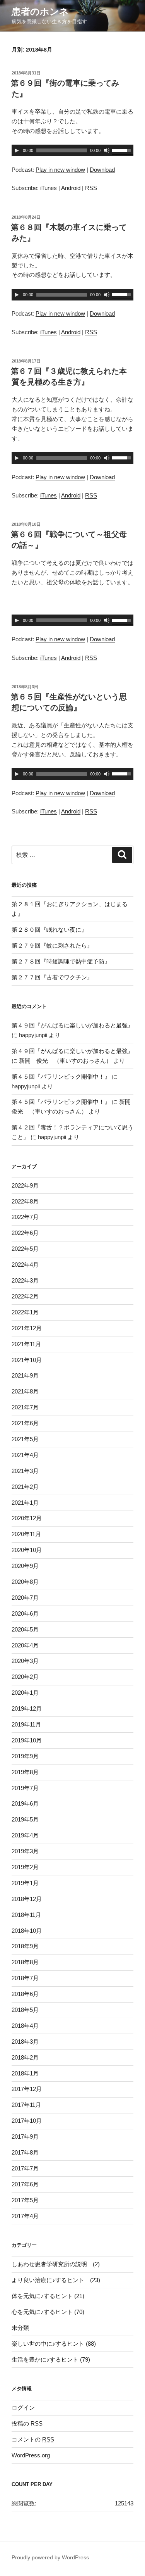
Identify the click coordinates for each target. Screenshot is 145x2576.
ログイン (23, 2408)
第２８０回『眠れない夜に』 (49, 930)
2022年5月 (25, 1249)
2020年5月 (25, 1629)
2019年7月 (25, 1788)
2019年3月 (25, 1851)
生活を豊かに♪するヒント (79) (51, 2359)
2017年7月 (25, 2168)
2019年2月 (25, 1867)
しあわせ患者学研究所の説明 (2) (56, 2264)
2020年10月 (27, 1550)
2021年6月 (25, 1423)
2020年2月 (25, 1677)
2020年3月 (25, 1661)
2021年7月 (25, 1407)
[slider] (123, 150)
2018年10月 (27, 1931)
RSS (91, 188)
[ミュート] (107, 150)
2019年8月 (25, 1772)
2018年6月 (25, 1994)
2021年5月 (25, 1439)
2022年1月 (25, 1312)
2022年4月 (25, 1265)
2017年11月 (26, 2105)
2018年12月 (27, 1899)
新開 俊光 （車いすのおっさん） (65, 1061)
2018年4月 (25, 2026)
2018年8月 (25, 1962)
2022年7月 (25, 1217)
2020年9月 (25, 1566)
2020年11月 (26, 1534)
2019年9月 (25, 1756)
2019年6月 (25, 1803)
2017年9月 (25, 2137)
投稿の (27, 2423)
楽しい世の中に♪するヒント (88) (54, 2344)
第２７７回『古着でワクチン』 (52, 977)
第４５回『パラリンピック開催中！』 (61, 1076)
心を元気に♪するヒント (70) (48, 2312)
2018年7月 (25, 1978)
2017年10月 (27, 2121)
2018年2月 (25, 2057)
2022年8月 (25, 1201)
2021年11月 (26, 1344)
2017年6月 (25, 2184)
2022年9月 (25, 1185)
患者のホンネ (40, 11)
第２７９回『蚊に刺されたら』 (52, 945)
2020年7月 (25, 1598)
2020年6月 (25, 1613)
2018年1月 (25, 2073)
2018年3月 (25, 2042)
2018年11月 (26, 1915)
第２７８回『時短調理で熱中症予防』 (61, 961)
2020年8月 (25, 1582)
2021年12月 (27, 1328)
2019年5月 (25, 1819)
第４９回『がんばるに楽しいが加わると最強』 (72, 1025)
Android (71, 188)
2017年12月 (27, 2089)
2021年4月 (25, 1455)
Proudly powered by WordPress (50, 2557)
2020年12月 (27, 1518)
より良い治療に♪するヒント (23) (56, 2280)
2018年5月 (25, 2010)
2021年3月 (25, 1471)
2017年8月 (25, 2152)
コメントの (33, 2439)
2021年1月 (25, 1503)
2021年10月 (27, 1360)
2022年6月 (25, 1233)
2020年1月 (25, 1693)
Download (102, 170)
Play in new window (60, 170)
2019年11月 (26, 1724)
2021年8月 (25, 1391)
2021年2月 (25, 1487)
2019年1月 (25, 1883)
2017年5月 (25, 2200)
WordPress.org (31, 2455)
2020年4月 (25, 1645)
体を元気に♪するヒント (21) (48, 2296)
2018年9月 (25, 1946)
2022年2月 (25, 1296)
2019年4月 (25, 1835)
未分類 (20, 2328)
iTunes (49, 188)
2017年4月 (25, 2216)
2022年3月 (25, 1280)
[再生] (17, 150)
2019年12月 (27, 1708)
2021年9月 (25, 1375)
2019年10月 (27, 1740)
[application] (72, 150)
